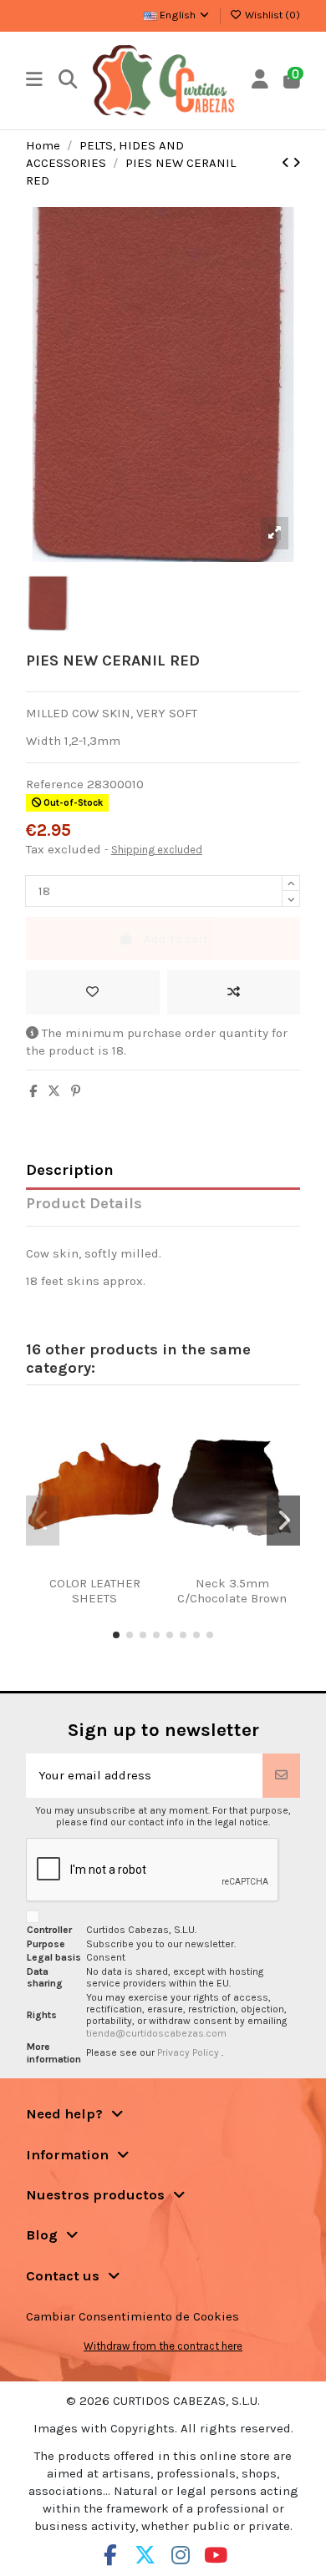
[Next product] (296, 163)
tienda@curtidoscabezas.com (156, 2033)
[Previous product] (287, 163)
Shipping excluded (157, 850)
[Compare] (89, 1569)
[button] (116, 1635)
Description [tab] (70, 1170)
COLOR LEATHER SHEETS (95, 1591)
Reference (55, 784)
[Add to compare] (234, 992)
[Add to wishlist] (93, 992)
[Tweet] (54, 1091)
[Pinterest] (76, 1091)
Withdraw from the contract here (163, 2346)
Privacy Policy (189, 2052)
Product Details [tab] (84, 1204)
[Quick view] (115, 1569)
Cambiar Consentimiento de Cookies (132, 2316)
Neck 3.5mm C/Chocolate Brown (232, 1591)
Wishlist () (271, 15)
